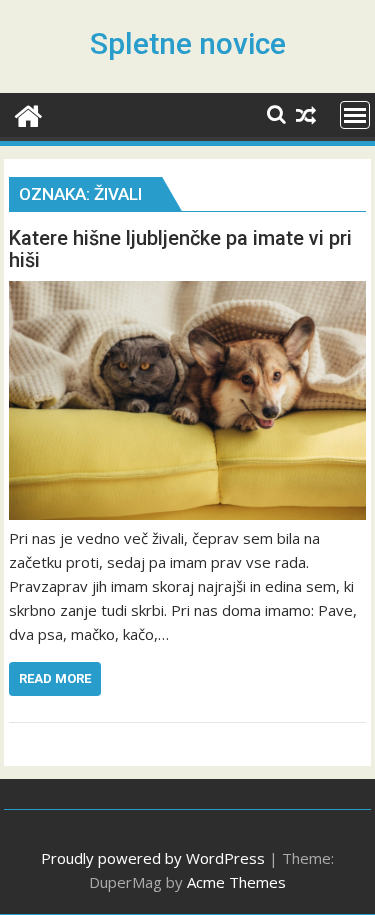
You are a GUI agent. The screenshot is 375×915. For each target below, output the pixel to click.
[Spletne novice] (28, 113)
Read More (55, 678)
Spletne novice (188, 43)
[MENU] (355, 115)
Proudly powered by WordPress (153, 858)
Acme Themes (236, 882)
